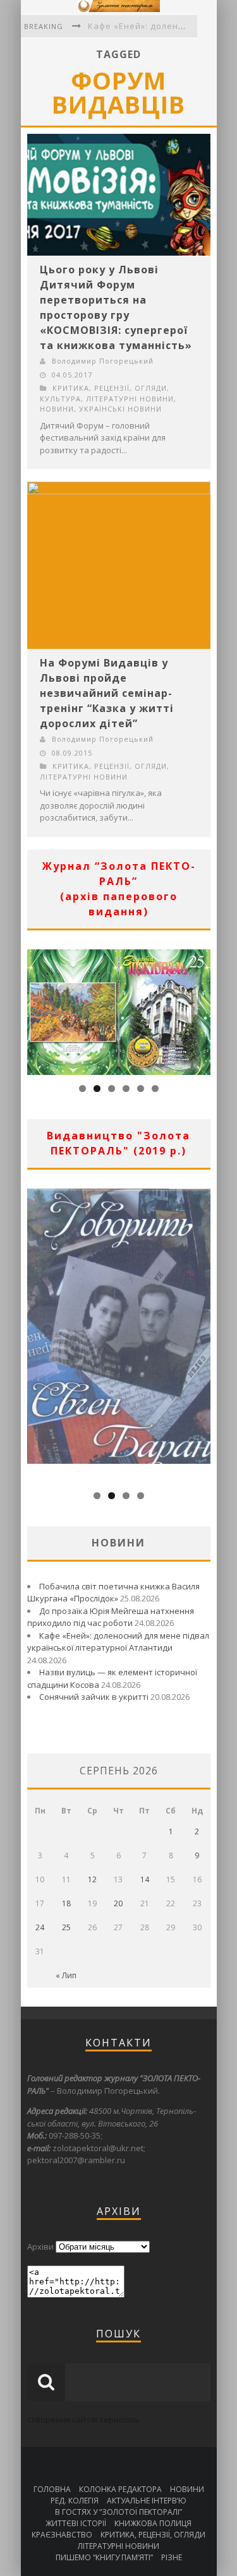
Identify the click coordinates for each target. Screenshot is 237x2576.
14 (145, 1879)
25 (66, 1927)
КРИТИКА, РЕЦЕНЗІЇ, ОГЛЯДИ (110, 388)
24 (40, 1927)
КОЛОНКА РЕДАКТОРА (120, 2489)
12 (92, 1879)
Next (201, 1009)
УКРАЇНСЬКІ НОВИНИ (120, 409)
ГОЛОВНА (52, 2489)
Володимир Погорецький (103, 361)
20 (118, 1903)
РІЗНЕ (172, 2557)
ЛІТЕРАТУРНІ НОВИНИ (130, 399)
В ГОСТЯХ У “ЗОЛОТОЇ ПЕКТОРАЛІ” (118, 2512)
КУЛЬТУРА (60, 399)
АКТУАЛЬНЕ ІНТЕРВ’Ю (147, 2501)
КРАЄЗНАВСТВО (62, 2535)
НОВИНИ (57, 409)
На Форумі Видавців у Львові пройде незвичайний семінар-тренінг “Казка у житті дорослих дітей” (107, 693)
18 (66, 1903)
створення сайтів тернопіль (84, 2419)
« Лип (66, 1975)
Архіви (40, 2247)
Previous (37, 1009)
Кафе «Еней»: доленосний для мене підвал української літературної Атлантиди (118, 1642)
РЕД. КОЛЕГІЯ (75, 2501)
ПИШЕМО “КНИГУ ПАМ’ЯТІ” (104, 2557)
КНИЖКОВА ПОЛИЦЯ (153, 2523)
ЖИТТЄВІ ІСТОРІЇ (76, 2523)
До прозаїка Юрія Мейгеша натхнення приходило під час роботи (111, 1617)
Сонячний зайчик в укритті (94, 1697)
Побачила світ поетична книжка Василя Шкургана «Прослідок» (113, 1593)
